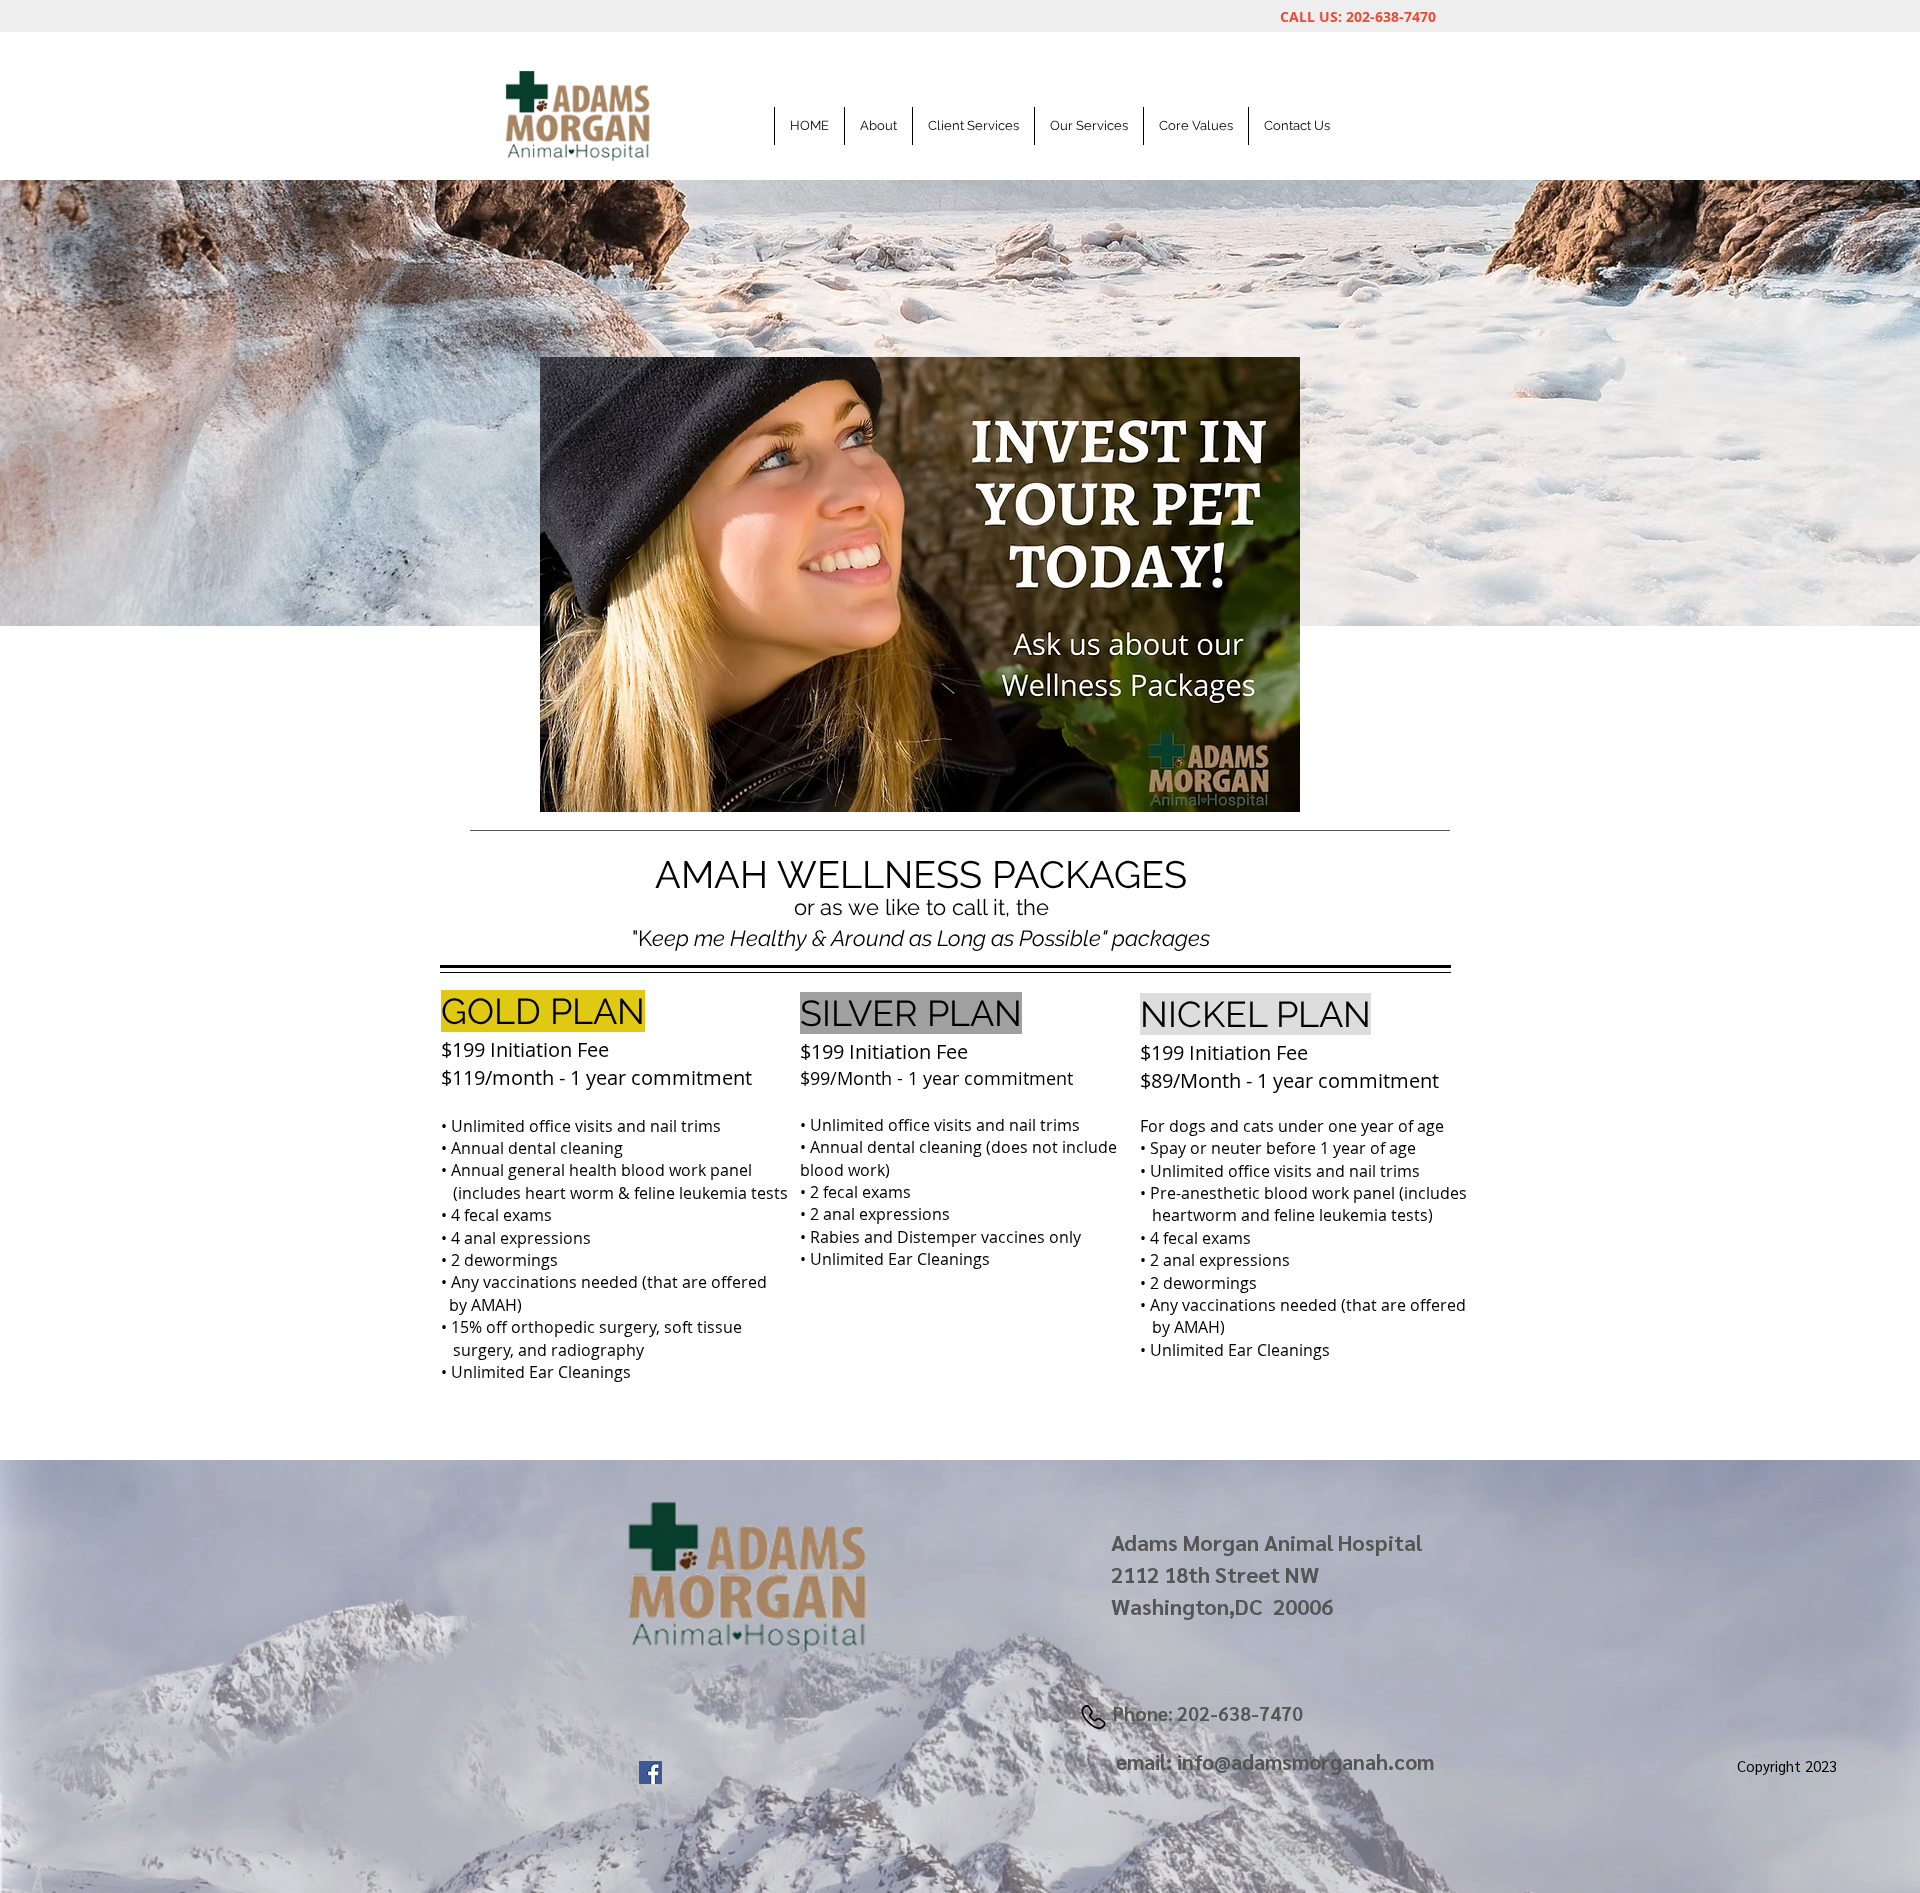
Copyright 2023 (1787, 1765)
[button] (973, 126)
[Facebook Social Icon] (650, 1772)
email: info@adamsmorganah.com (1275, 1761)
